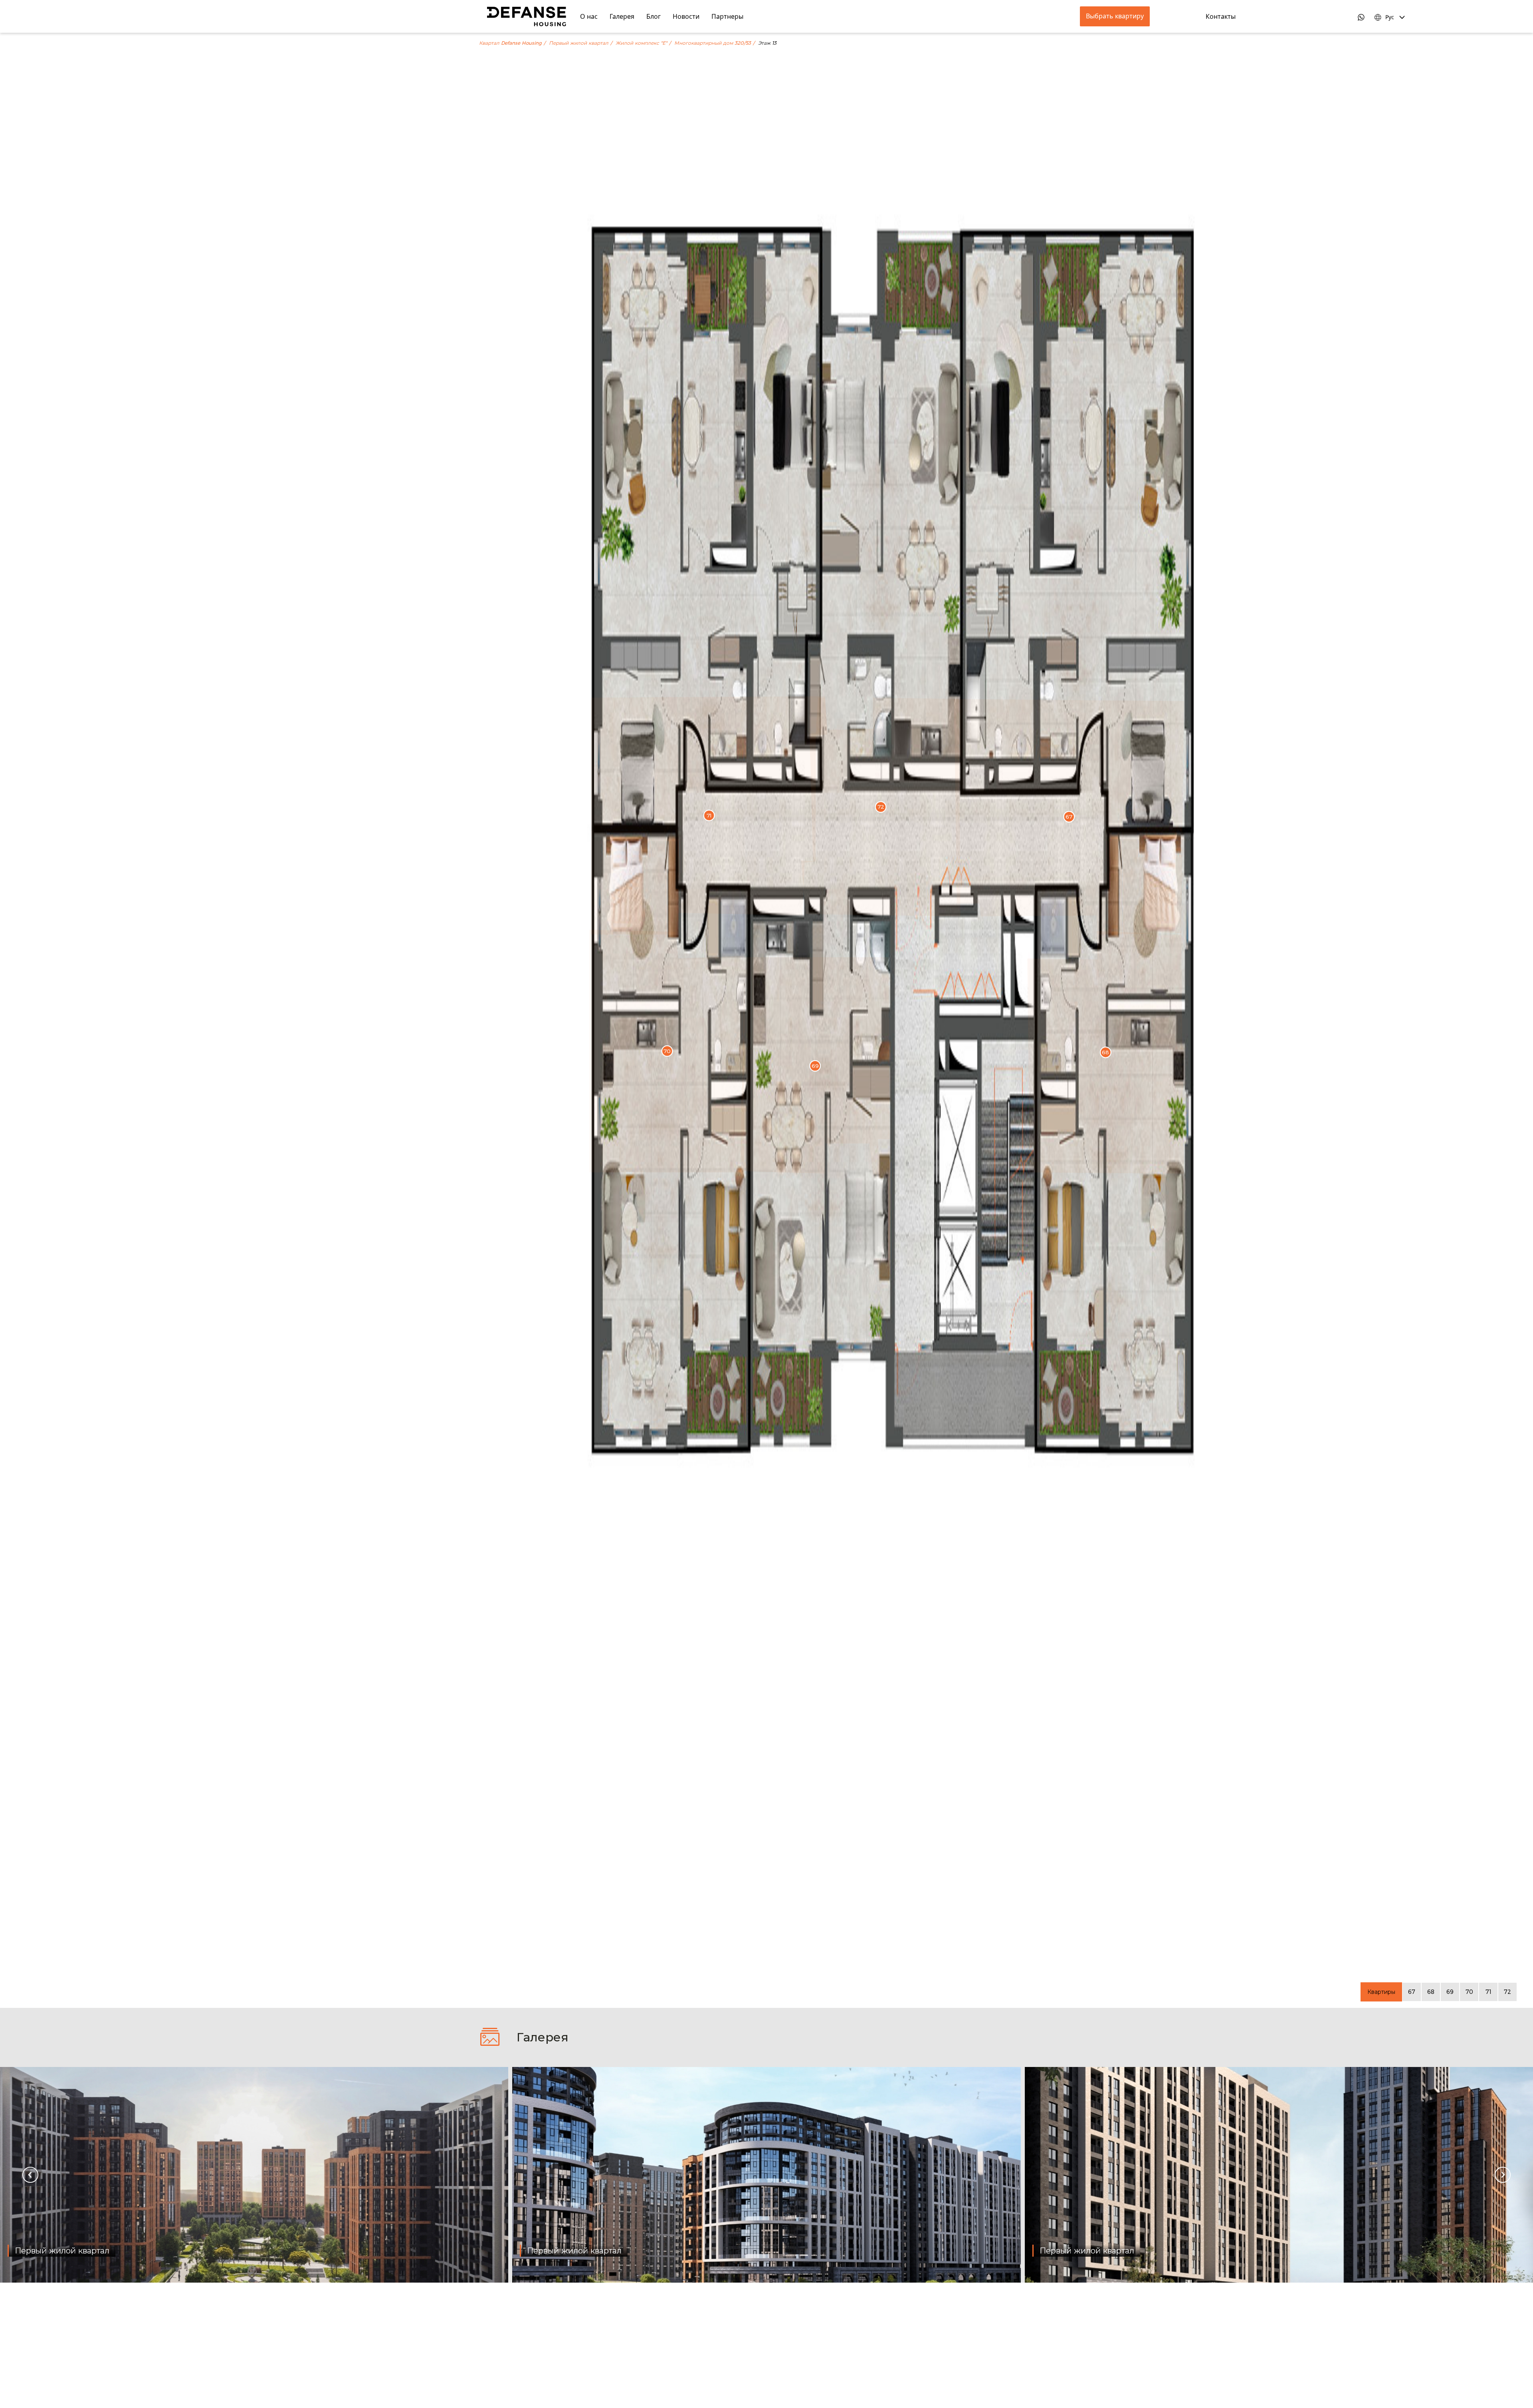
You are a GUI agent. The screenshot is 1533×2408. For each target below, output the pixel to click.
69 (1450, 1992)
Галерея (622, 16)
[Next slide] (1503, 2175)
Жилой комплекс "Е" (641, 43)
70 (1469, 1992)
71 (1488, 1992)
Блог (654, 16)
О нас (589, 16)
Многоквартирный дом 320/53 (713, 43)
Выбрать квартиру (1115, 16)
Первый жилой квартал (579, 43)
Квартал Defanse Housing (510, 43)
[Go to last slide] (30, 2175)
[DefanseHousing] (527, 16)
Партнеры (727, 16)
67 (1412, 1992)
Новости (686, 16)
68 (1431, 1992)
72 (1507, 1992)
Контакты (1221, 16)
